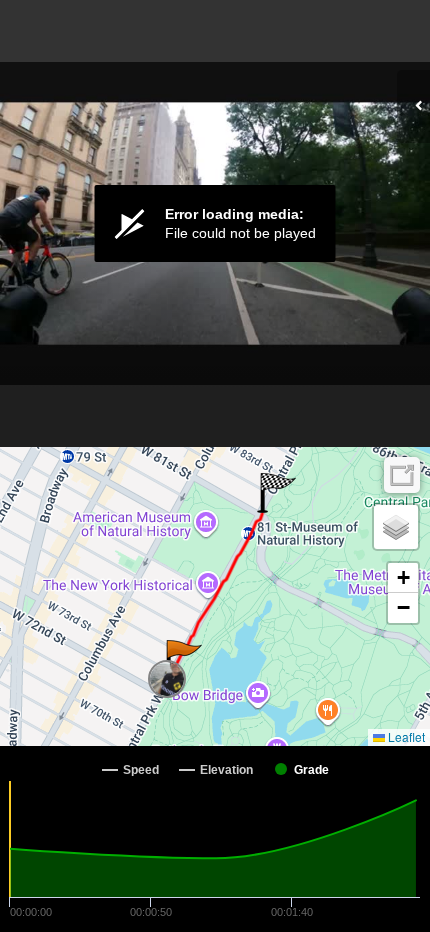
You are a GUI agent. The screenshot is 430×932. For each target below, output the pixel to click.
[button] (182, 660)
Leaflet (405, 736)
